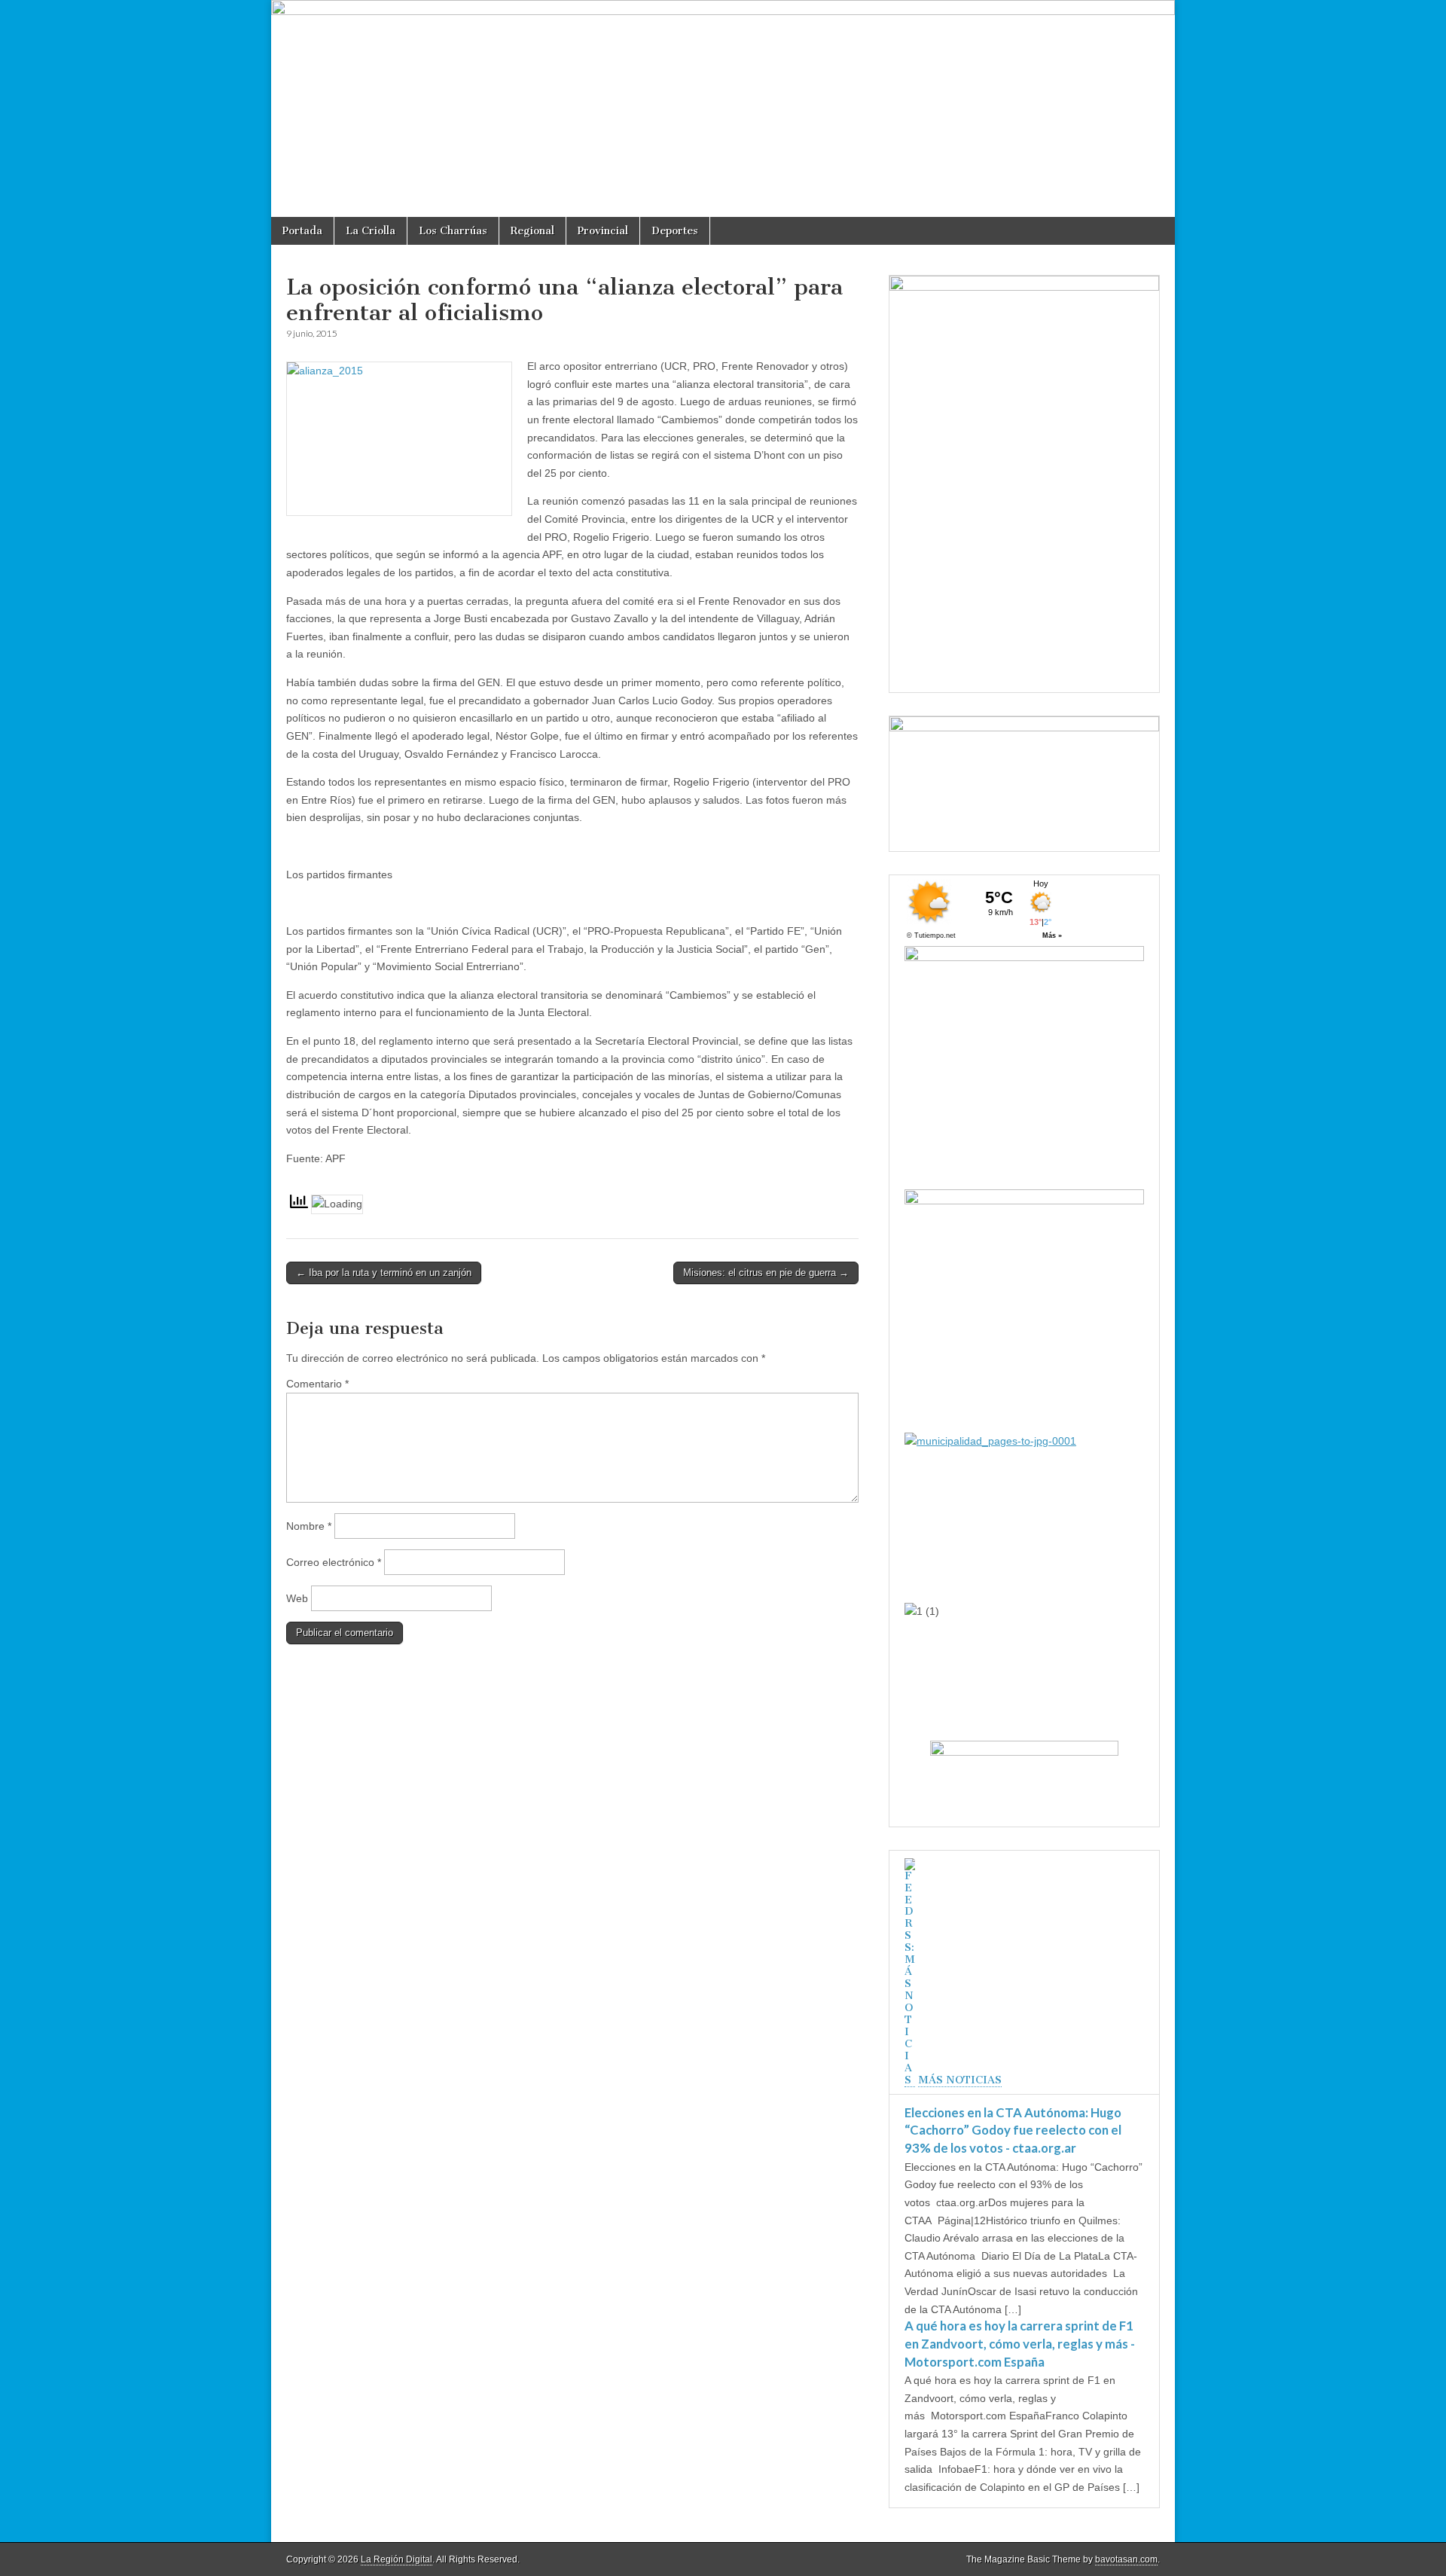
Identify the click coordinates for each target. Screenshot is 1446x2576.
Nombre (309, 1526)
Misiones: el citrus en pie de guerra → (766, 1273)
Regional (532, 231)
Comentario (317, 1384)
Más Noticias (960, 2080)
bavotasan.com (1126, 2559)
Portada (302, 231)
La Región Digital (397, 2559)
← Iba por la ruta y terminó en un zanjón (384, 1273)
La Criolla (371, 231)
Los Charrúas (453, 231)
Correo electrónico (334, 1562)
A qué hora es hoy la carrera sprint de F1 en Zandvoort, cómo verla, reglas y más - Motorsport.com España (1020, 2343)
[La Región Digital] (723, 108)
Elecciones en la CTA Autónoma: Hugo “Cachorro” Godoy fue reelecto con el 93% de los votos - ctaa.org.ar (1013, 2130)
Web (297, 1598)
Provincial (603, 231)
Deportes (675, 231)
